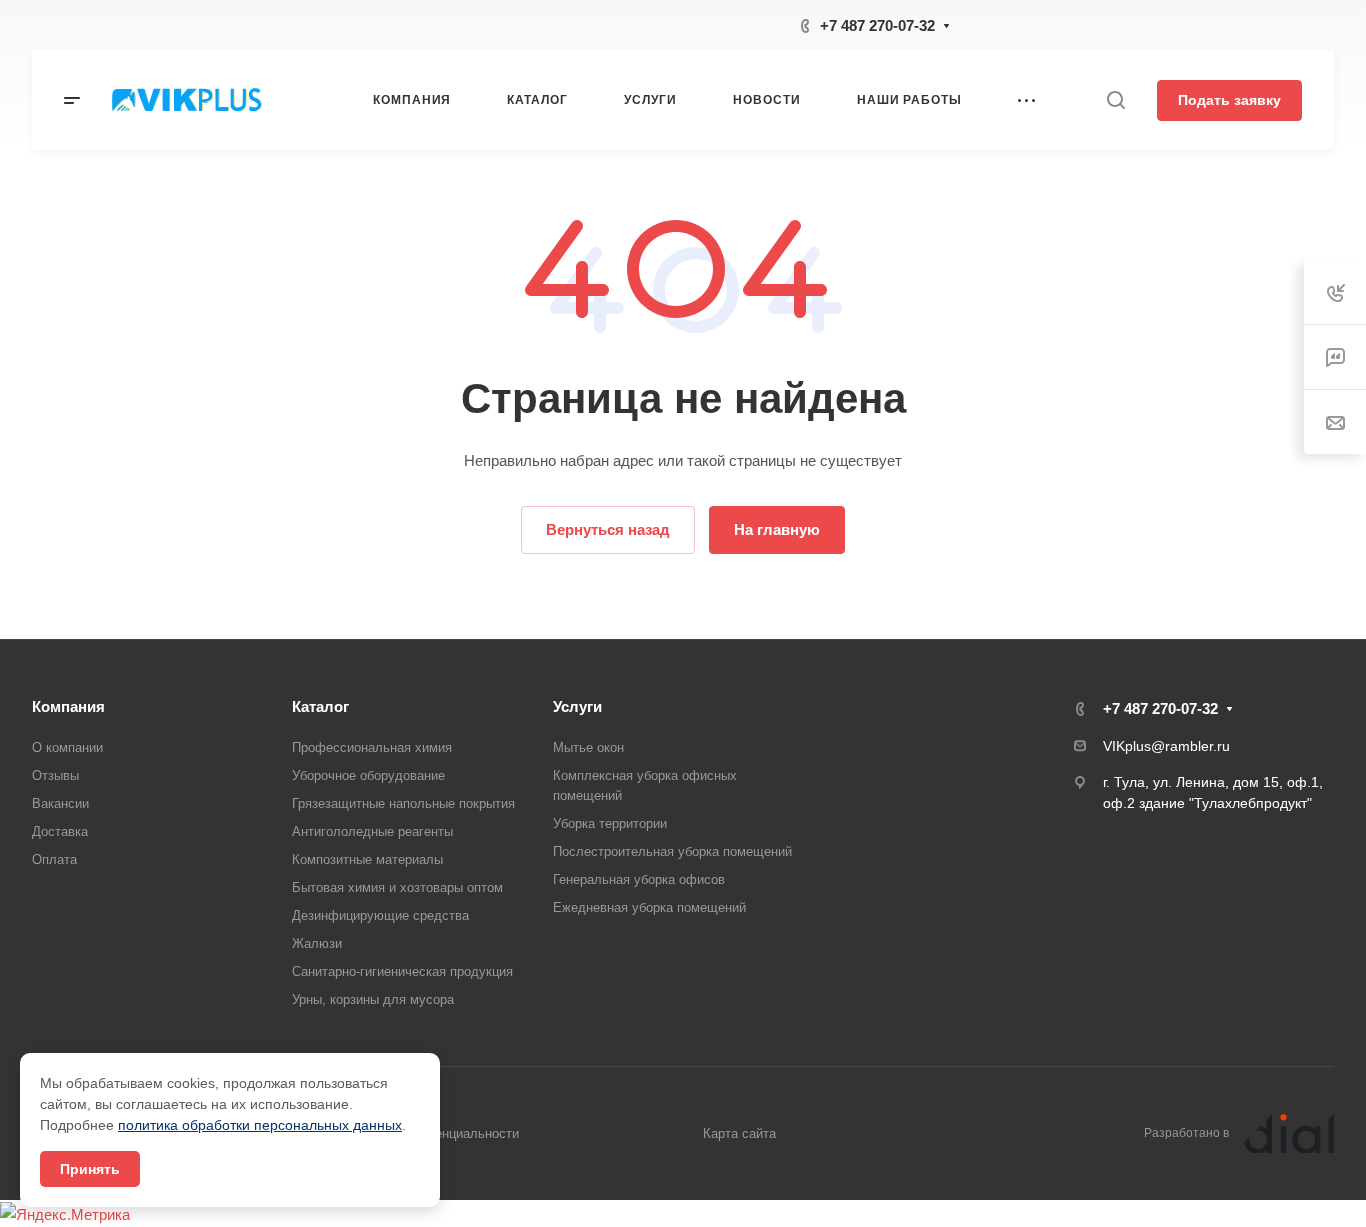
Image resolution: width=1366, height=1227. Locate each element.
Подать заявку (1229, 100)
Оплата (54, 859)
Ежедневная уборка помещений (649, 907)
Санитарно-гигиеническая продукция (402, 971)
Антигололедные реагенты (372, 831)
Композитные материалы (367, 859)
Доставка (60, 831)
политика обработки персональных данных (260, 1125)
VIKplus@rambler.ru (1166, 746)
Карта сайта (739, 1133)
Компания (68, 706)
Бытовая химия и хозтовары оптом (397, 887)
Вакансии (60, 803)
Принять (90, 1169)
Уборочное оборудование (368, 775)
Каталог (320, 706)
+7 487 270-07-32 (877, 25)
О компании (67, 747)
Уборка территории (610, 823)
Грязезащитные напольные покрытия (403, 803)
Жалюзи (317, 943)
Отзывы (55, 775)
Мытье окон (588, 747)
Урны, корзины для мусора (373, 999)
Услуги (577, 706)
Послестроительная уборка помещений (672, 851)
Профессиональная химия (372, 747)
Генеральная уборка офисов (639, 879)
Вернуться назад (608, 529)
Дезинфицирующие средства (380, 915)
